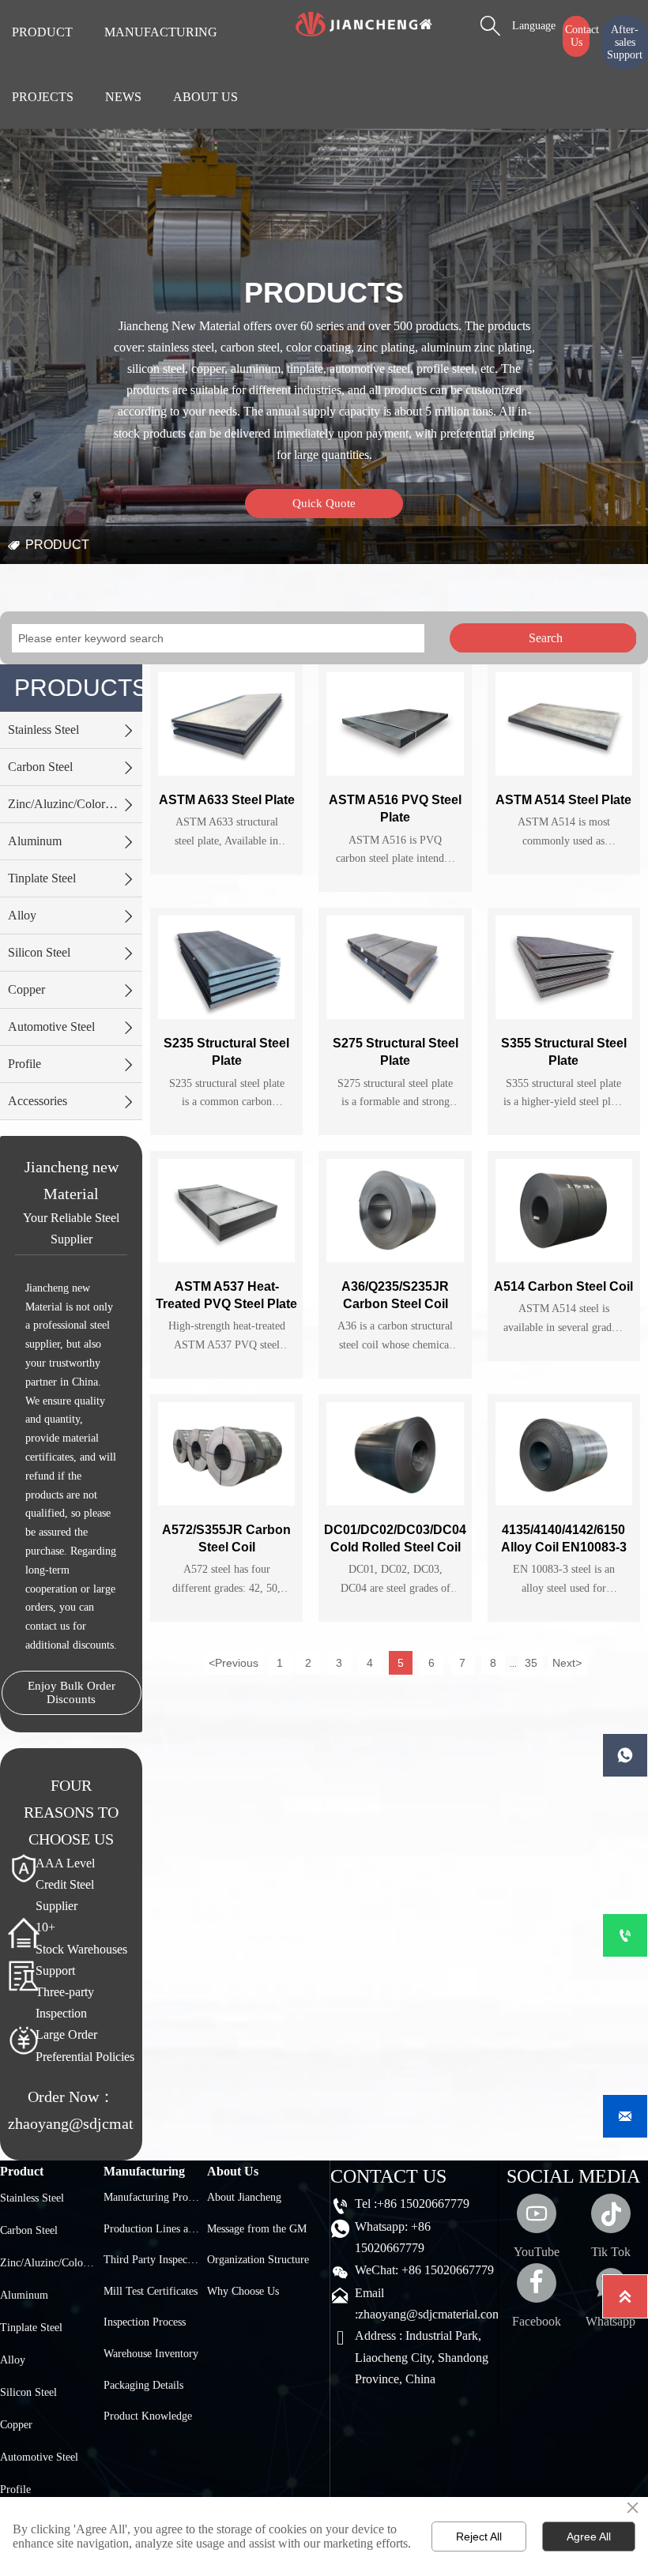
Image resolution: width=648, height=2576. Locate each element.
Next (567, 1663)
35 (531, 1663)
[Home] (363, 24)
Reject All (479, 2537)
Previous (234, 1663)
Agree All (589, 2537)
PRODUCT (57, 545)
